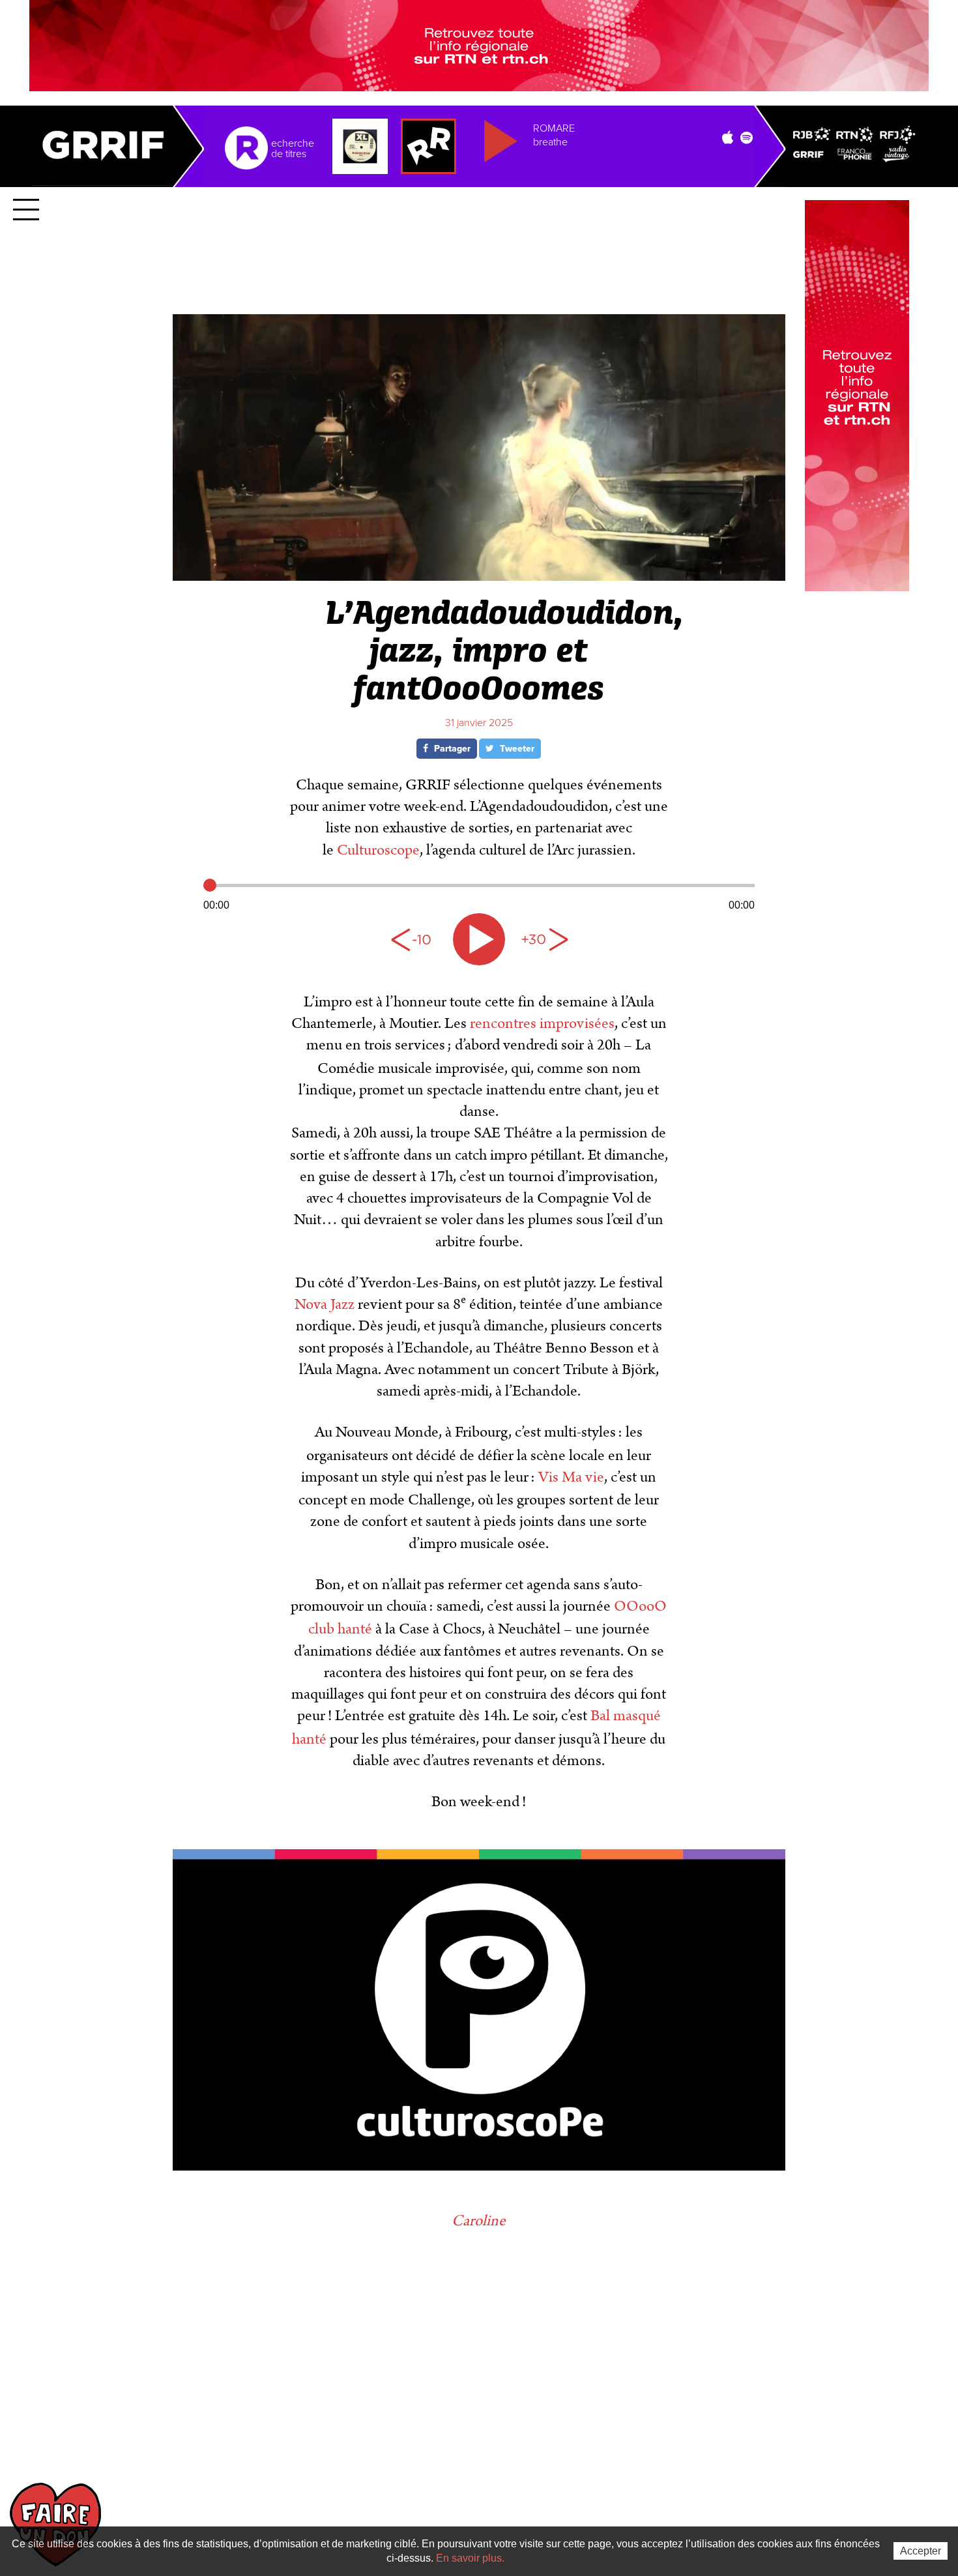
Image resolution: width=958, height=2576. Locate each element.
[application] (479, 894)
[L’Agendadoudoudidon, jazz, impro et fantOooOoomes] (479, 575)
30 (544, 939)
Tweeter (516, 749)
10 (414, 939)
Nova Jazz (325, 1304)
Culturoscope (378, 850)
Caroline (479, 2221)
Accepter (921, 2551)
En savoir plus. (470, 2558)
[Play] (479, 939)
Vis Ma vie (571, 1477)
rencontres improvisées (541, 1023)
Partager (451, 749)
